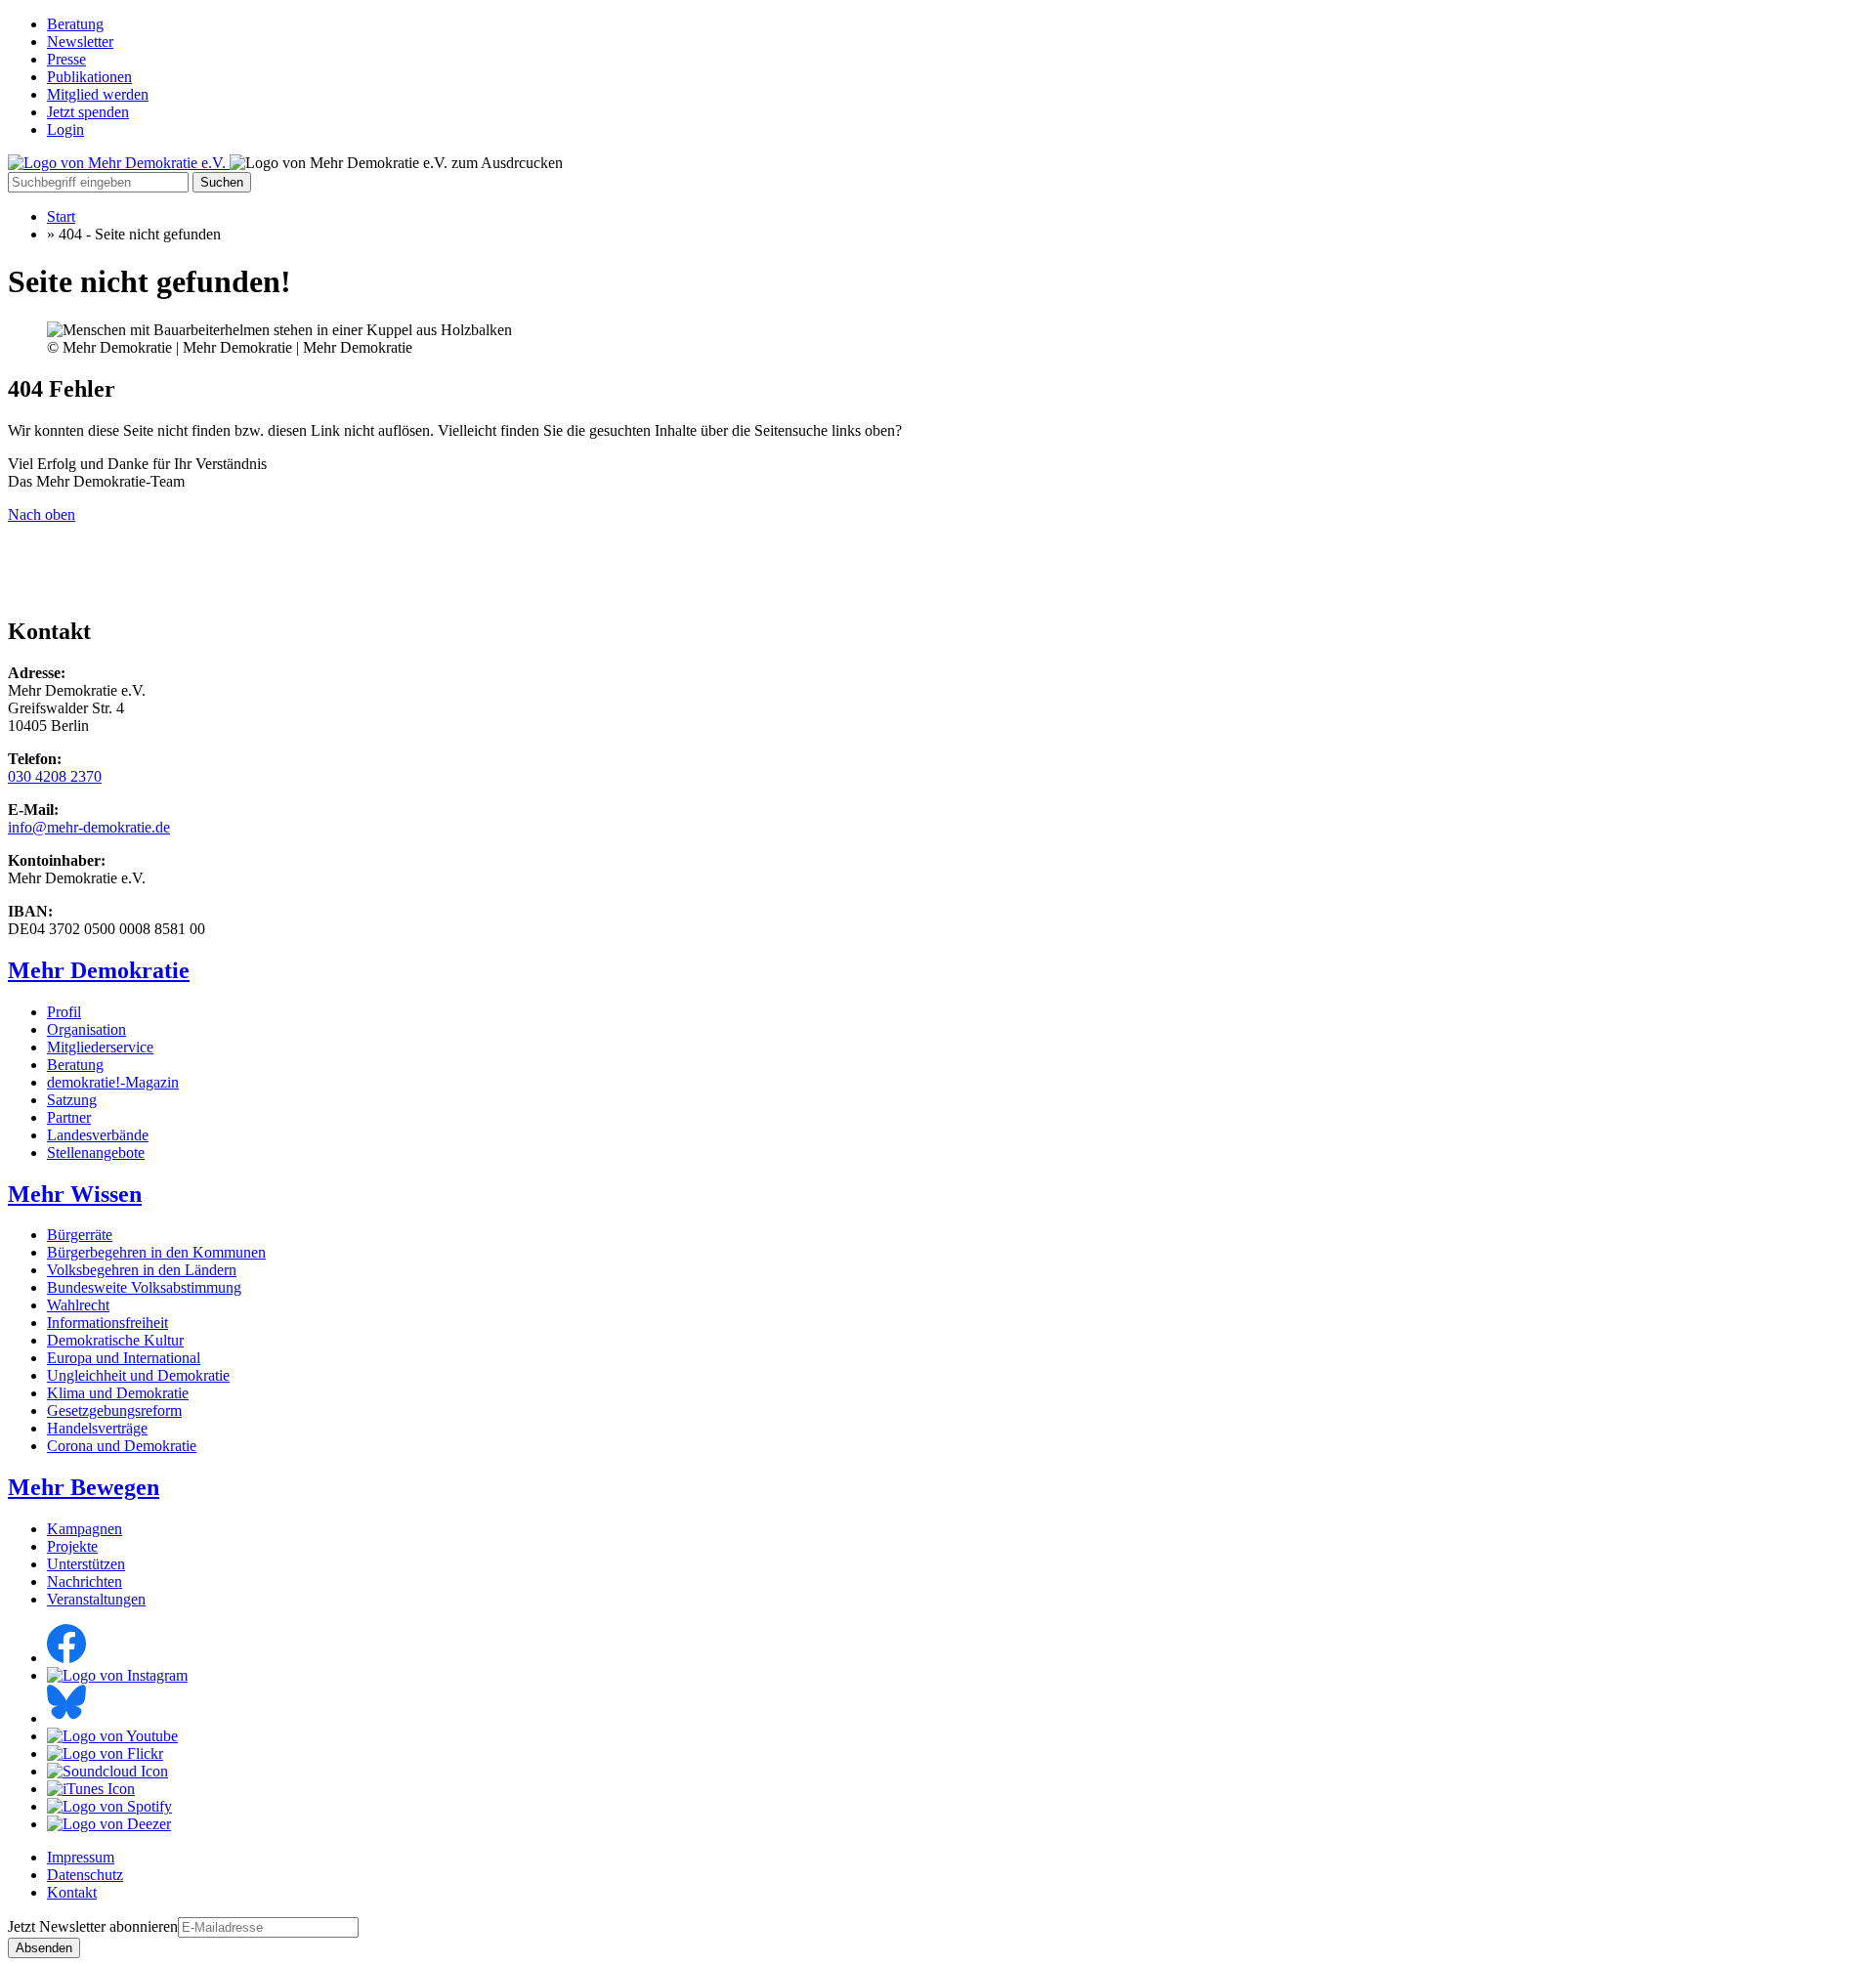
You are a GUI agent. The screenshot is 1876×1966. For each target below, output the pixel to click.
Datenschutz (85, 1875)
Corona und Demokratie (122, 1446)
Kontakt (72, 1892)
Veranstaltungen (96, 1599)
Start (61, 216)
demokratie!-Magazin (113, 1082)
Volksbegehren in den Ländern (142, 1270)
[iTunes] (91, 1789)
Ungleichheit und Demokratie (138, 1375)
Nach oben (42, 514)
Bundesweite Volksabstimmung (144, 1287)
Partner (69, 1117)
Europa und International (124, 1358)
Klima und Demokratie (118, 1393)
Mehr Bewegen (84, 1487)
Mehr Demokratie (99, 970)
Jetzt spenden (88, 112)
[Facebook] (66, 1658)
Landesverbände (98, 1135)
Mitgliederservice (100, 1047)
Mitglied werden (98, 94)
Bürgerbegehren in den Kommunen (156, 1252)
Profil (64, 1012)
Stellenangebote (96, 1153)
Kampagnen (85, 1529)
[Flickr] (105, 1753)
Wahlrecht (78, 1305)
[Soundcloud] (107, 1771)
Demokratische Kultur (115, 1340)
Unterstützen (86, 1564)
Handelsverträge (97, 1428)
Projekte (72, 1546)
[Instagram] (117, 1675)
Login (65, 129)
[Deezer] (109, 1824)
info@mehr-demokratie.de (89, 827)
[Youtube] (112, 1736)
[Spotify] (109, 1806)
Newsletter (80, 42)
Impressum (81, 1857)
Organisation (86, 1029)
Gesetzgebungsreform (114, 1410)
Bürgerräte (80, 1235)
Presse (66, 59)
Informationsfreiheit (107, 1323)
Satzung (72, 1100)
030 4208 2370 (55, 776)
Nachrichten (85, 1581)
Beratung (75, 24)
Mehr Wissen (75, 1194)
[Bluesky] (66, 1718)
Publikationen (89, 77)
